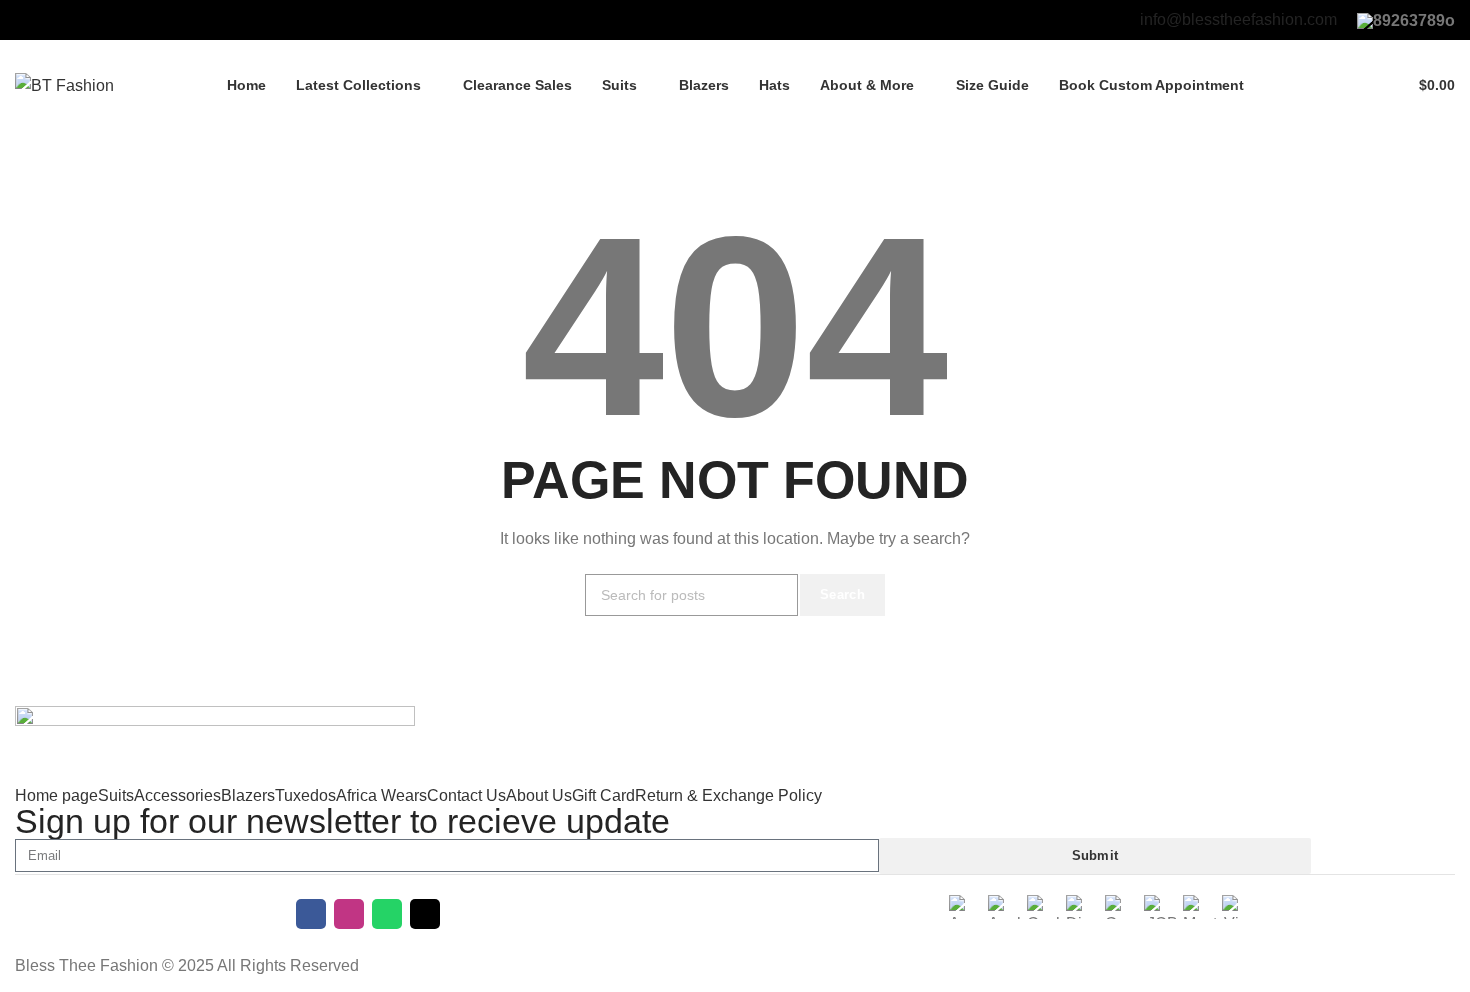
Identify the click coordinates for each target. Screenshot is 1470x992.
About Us (539, 796)
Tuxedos (305, 796)
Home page (56, 796)
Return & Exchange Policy (728, 796)
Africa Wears (381, 796)
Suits (116, 796)
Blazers (248, 796)
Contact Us (466, 796)
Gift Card (603, 796)
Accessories (177, 796)
